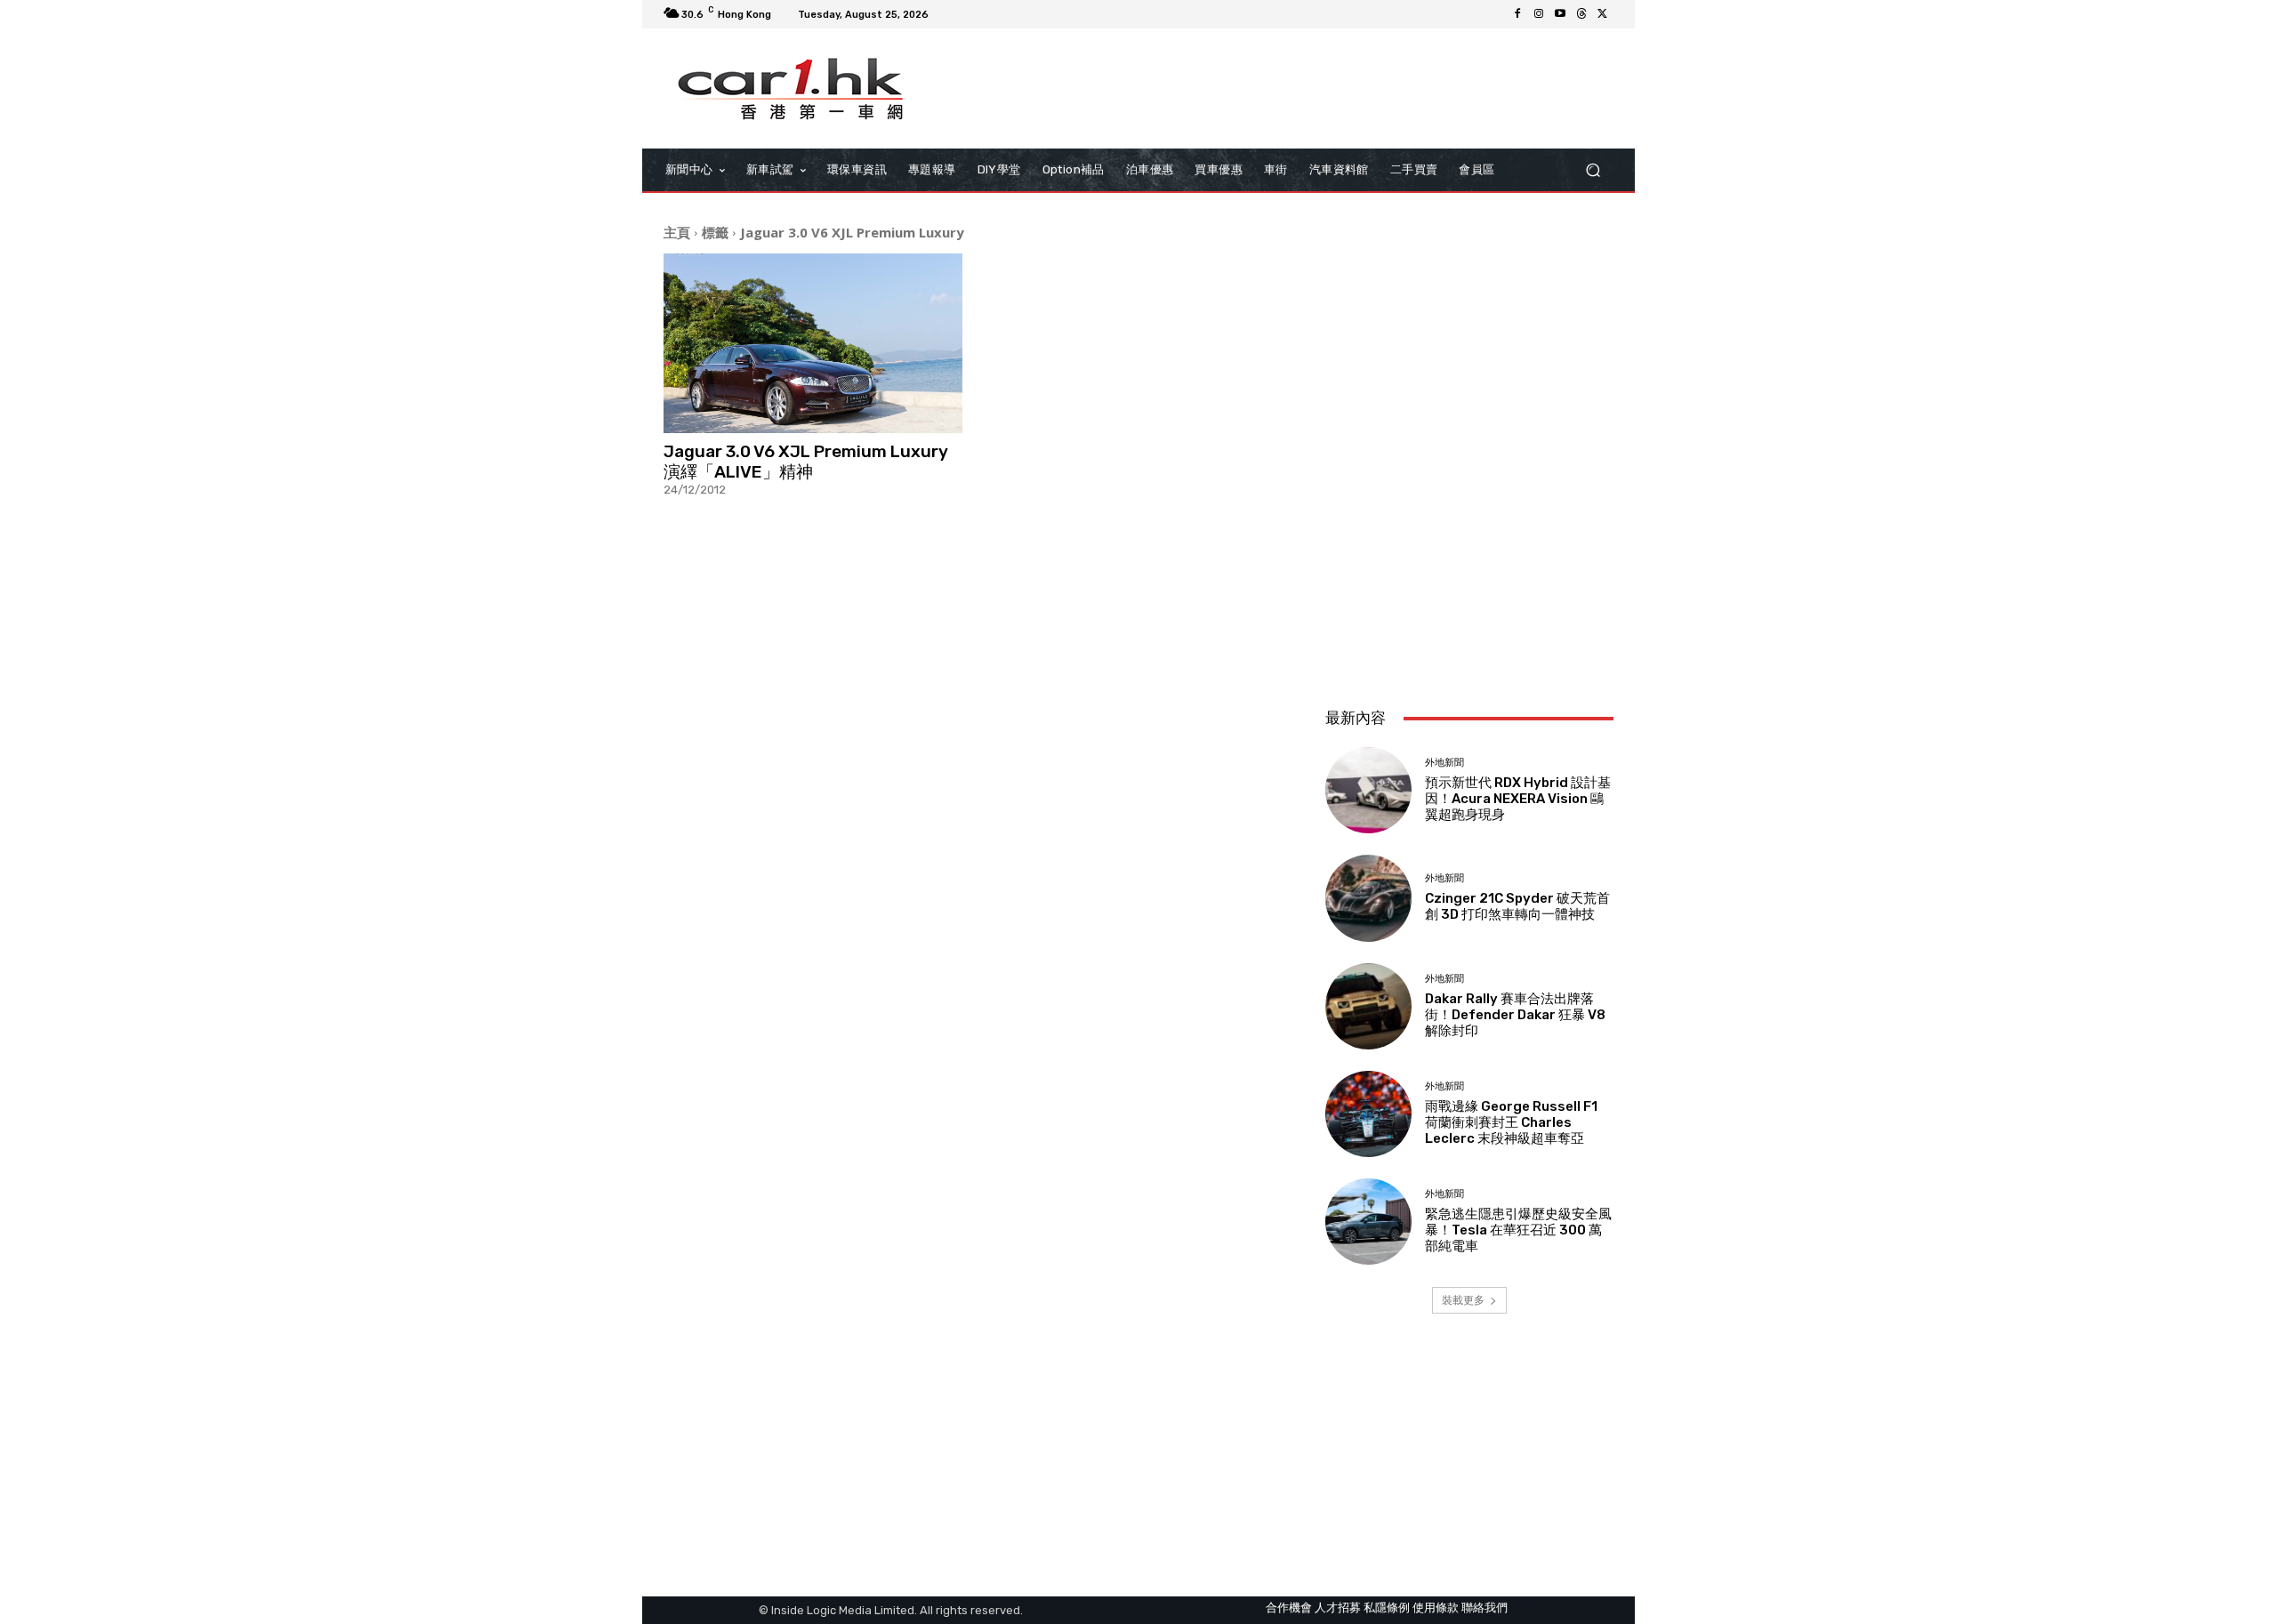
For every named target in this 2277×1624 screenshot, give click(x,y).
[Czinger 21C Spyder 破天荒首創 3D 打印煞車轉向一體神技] (1368, 898)
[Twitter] (1603, 14)
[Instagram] (1539, 14)
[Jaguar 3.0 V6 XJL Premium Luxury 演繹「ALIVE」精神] (813, 343)
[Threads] (1581, 14)
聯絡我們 (1484, 1608)
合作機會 (1289, 1608)
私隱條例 (1387, 1608)
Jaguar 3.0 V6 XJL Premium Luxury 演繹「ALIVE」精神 (806, 462)
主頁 (677, 232)
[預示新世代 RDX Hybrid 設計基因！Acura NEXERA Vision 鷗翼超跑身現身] (1368, 790)
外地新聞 (1444, 763)
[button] (1593, 170)
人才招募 (1338, 1608)
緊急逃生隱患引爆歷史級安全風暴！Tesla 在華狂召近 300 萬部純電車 (1518, 1230)
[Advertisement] (1469, 575)
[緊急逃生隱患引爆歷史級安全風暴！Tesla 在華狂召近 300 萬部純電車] (1368, 1222)
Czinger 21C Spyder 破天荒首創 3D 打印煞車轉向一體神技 (1517, 906)
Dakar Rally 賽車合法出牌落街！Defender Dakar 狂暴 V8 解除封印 (1515, 1015)
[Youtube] (1560, 14)
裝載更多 (1463, 1300)
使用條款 (1436, 1608)
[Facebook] (1517, 14)
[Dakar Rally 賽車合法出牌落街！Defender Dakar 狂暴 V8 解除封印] (1368, 1006)
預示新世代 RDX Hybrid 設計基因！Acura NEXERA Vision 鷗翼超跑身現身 (1518, 799)
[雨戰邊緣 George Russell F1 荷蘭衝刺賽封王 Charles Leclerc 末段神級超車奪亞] (1368, 1114)
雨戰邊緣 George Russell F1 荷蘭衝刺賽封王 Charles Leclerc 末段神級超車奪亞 (1511, 1122)
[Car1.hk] (791, 89)
